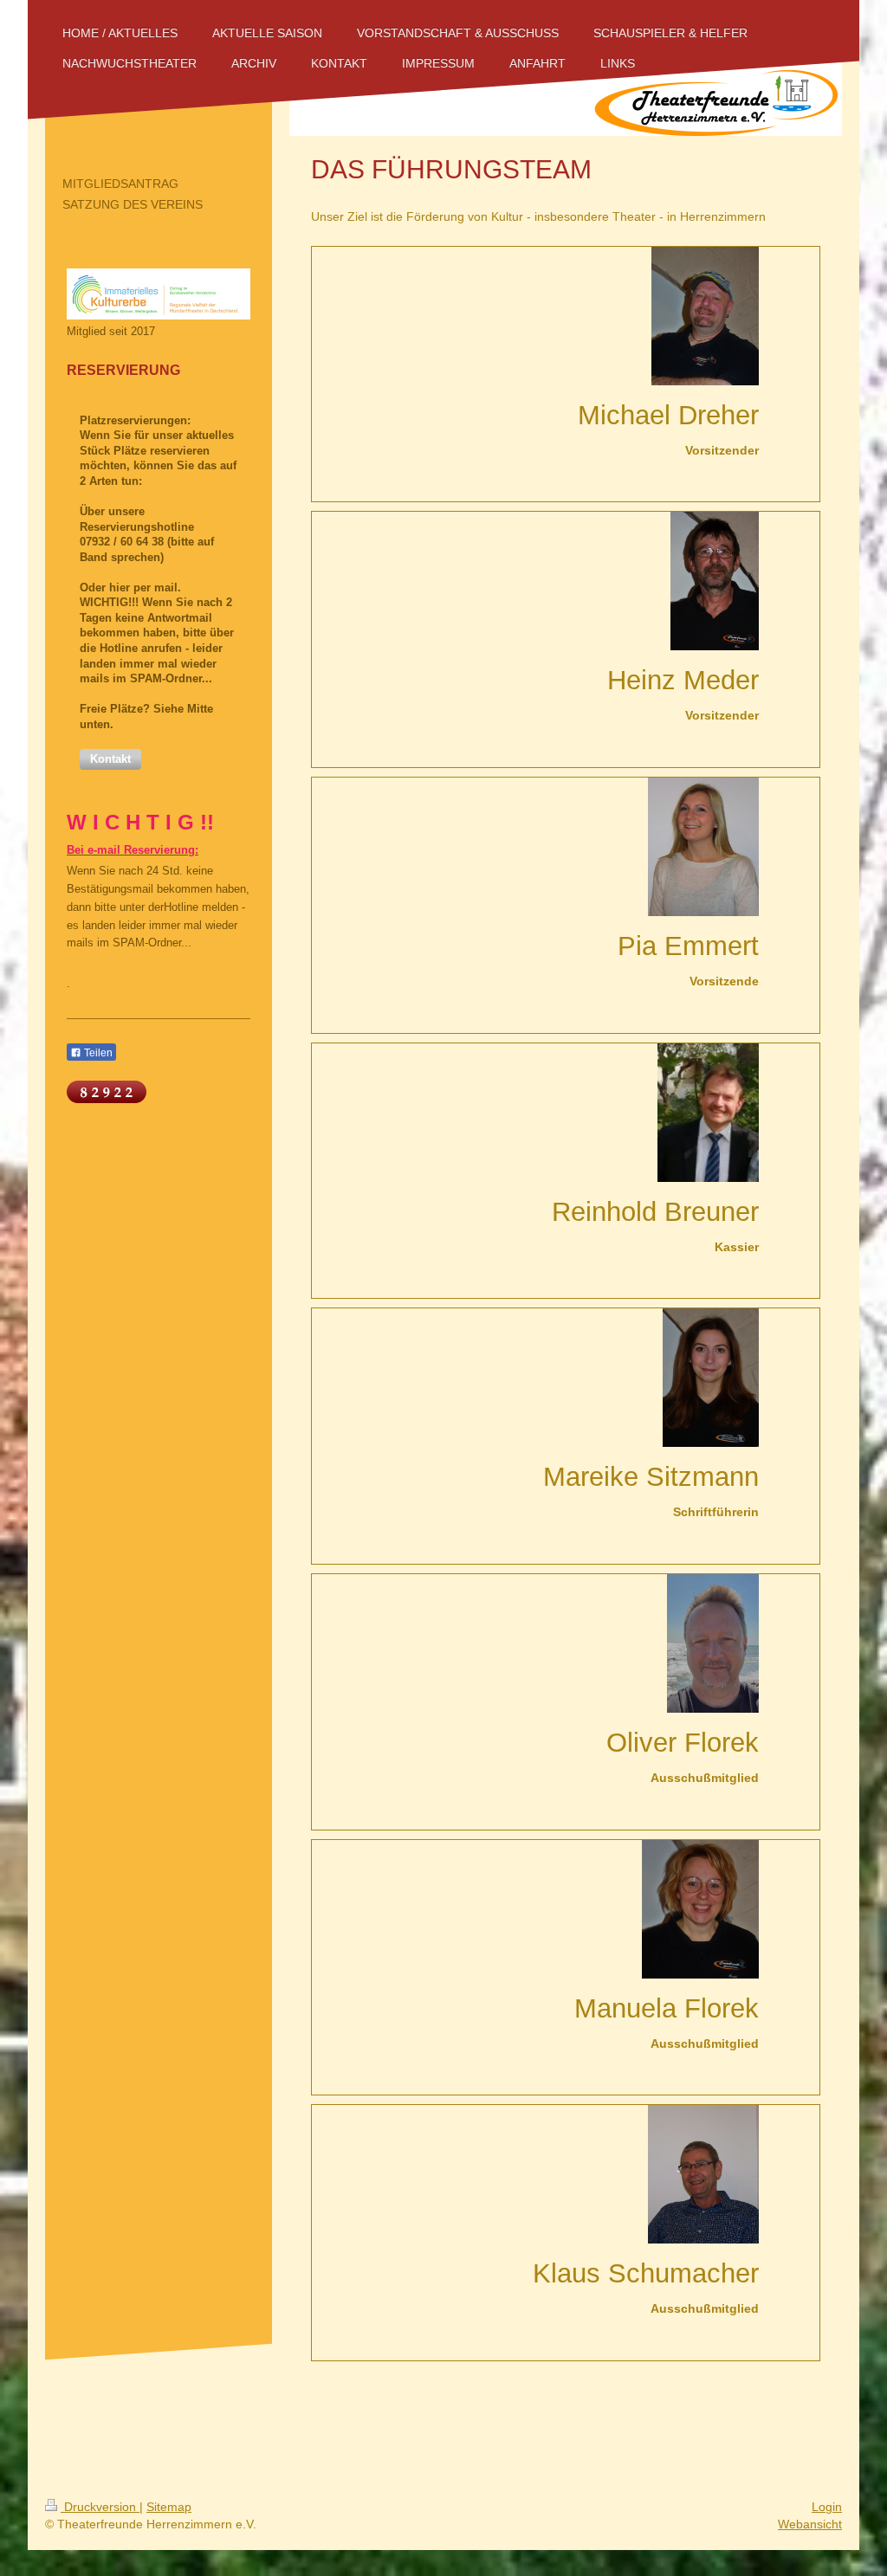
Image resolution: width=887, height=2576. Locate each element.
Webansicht (810, 2524)
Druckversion (100, 2507)
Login (827, 2507)
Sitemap (169, 2507)
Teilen (97, 1053)
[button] (110, 759)
